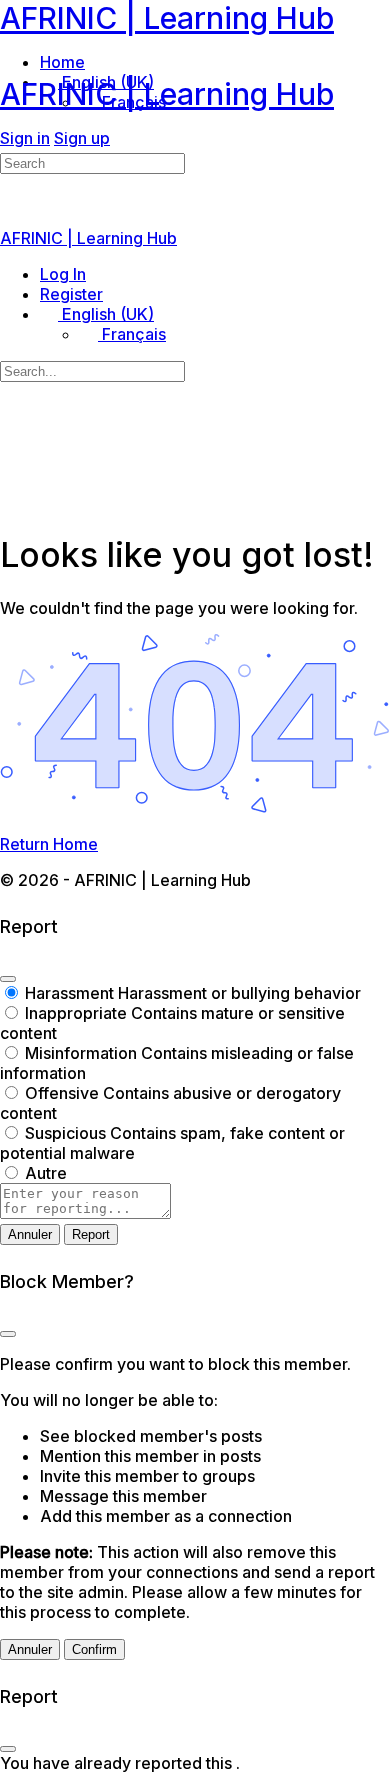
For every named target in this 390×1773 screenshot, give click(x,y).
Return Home (49, 844)
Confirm (94, 1649)
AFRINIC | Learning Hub (167, 18)
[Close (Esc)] (8, 979)
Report (91, 1234)
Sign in (25, 138)
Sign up (82, 138)
